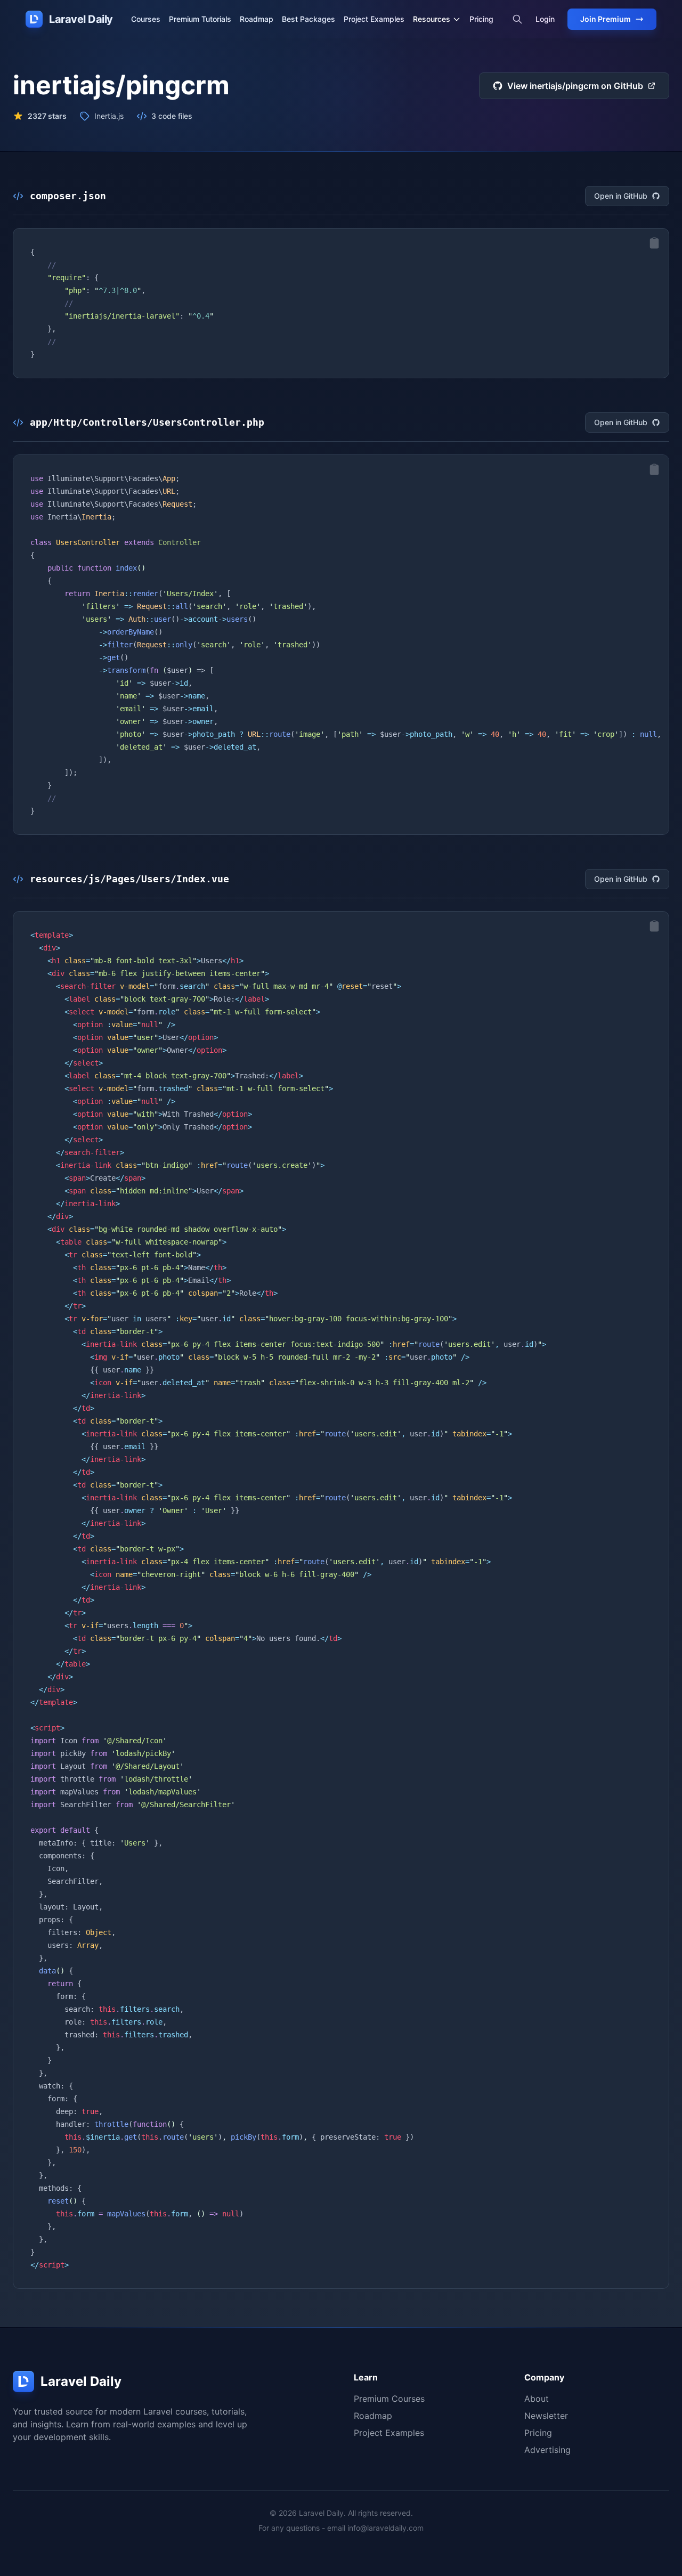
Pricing (481, 19)
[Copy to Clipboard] (654, 243)
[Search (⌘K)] (517, 19)
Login (545, 19)
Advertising (547, 2450)
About (537, 2399)
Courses (146, 19)
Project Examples (374, 19)
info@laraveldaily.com (385, 2528)
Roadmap (257, 19)
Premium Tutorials (200, 19)
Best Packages (308, 19)
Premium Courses (389, 2399)
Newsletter (546, 2416)
